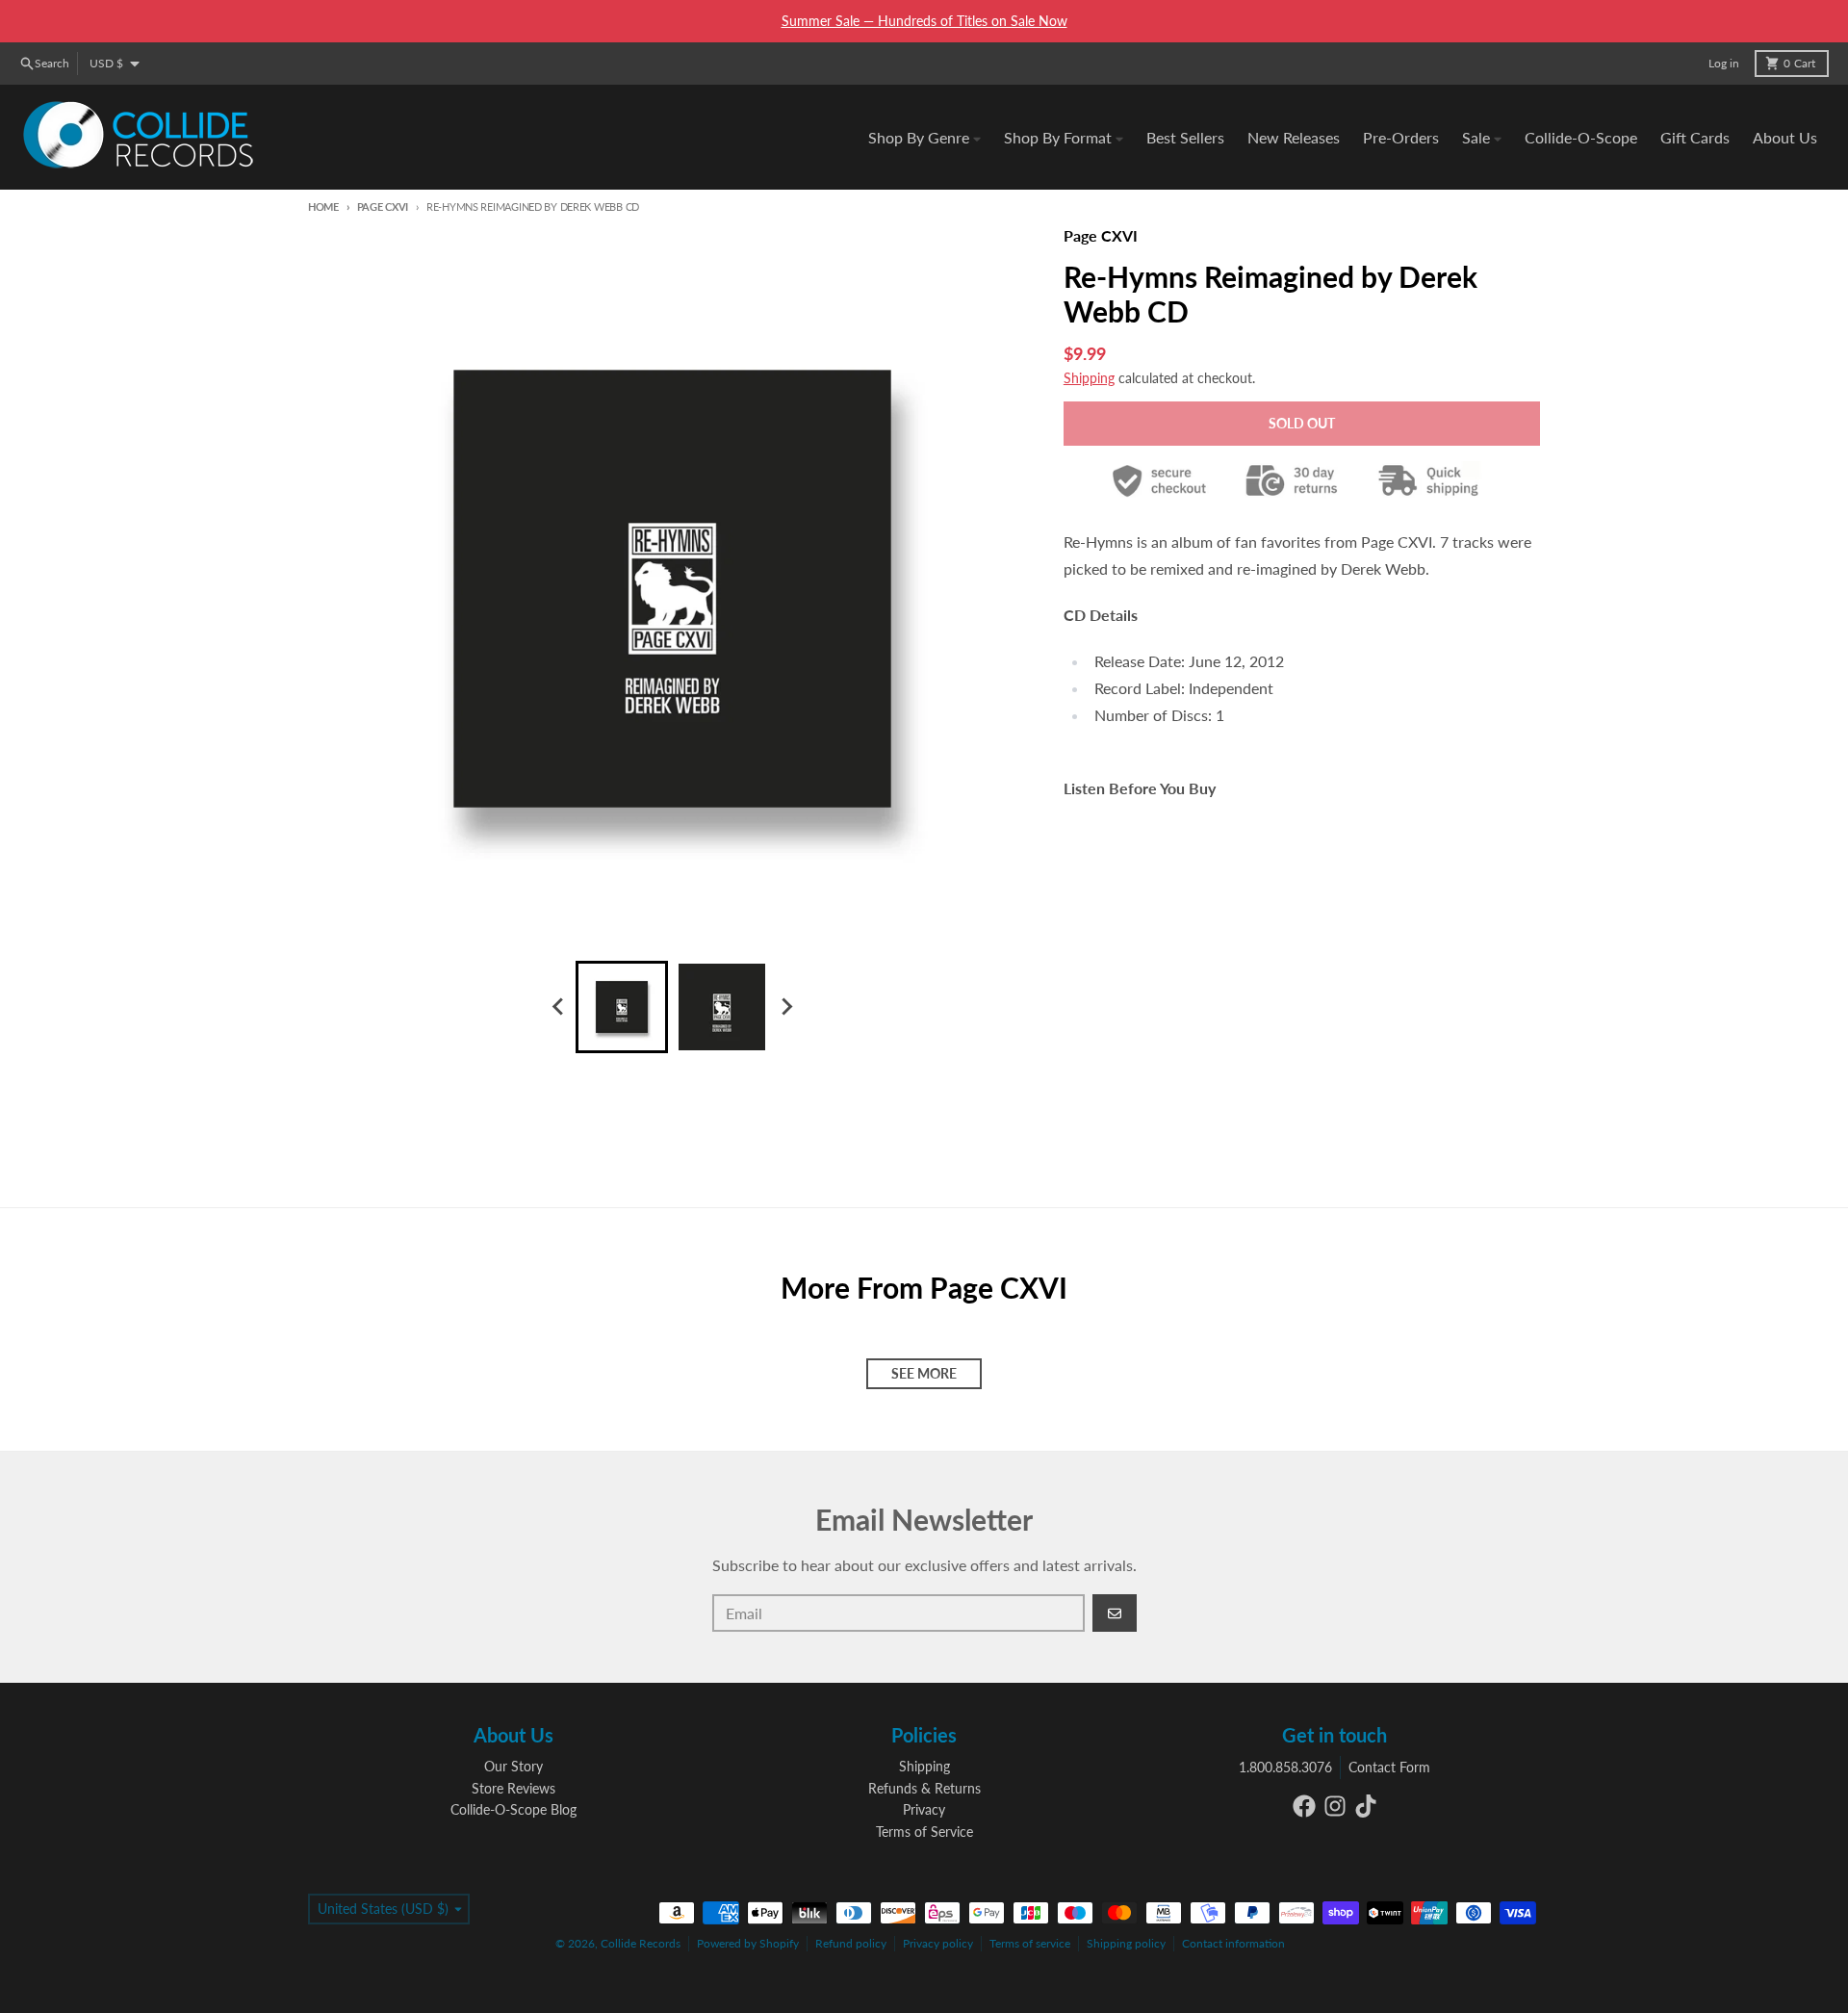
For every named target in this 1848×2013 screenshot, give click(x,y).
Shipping (1089, 378)
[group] (622, 1007)
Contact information (1233, 1943)
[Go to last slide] (558, 1007)
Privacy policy (938, 1943)
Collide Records (641, 1943)
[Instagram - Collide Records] (1335, 1806)
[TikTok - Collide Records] (1366, 1806)
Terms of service (1030, 1943)
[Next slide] (785, 1007)
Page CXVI (383, 206)
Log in (1724, 63)
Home (323, 206)
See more (924, 1373)
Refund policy (851, 1943)
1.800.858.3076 (1285, 1767)
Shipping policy (1126, 1943)
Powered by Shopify (748, 1943)
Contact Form (1389, 1767)
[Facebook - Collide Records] (1304, 1806)
